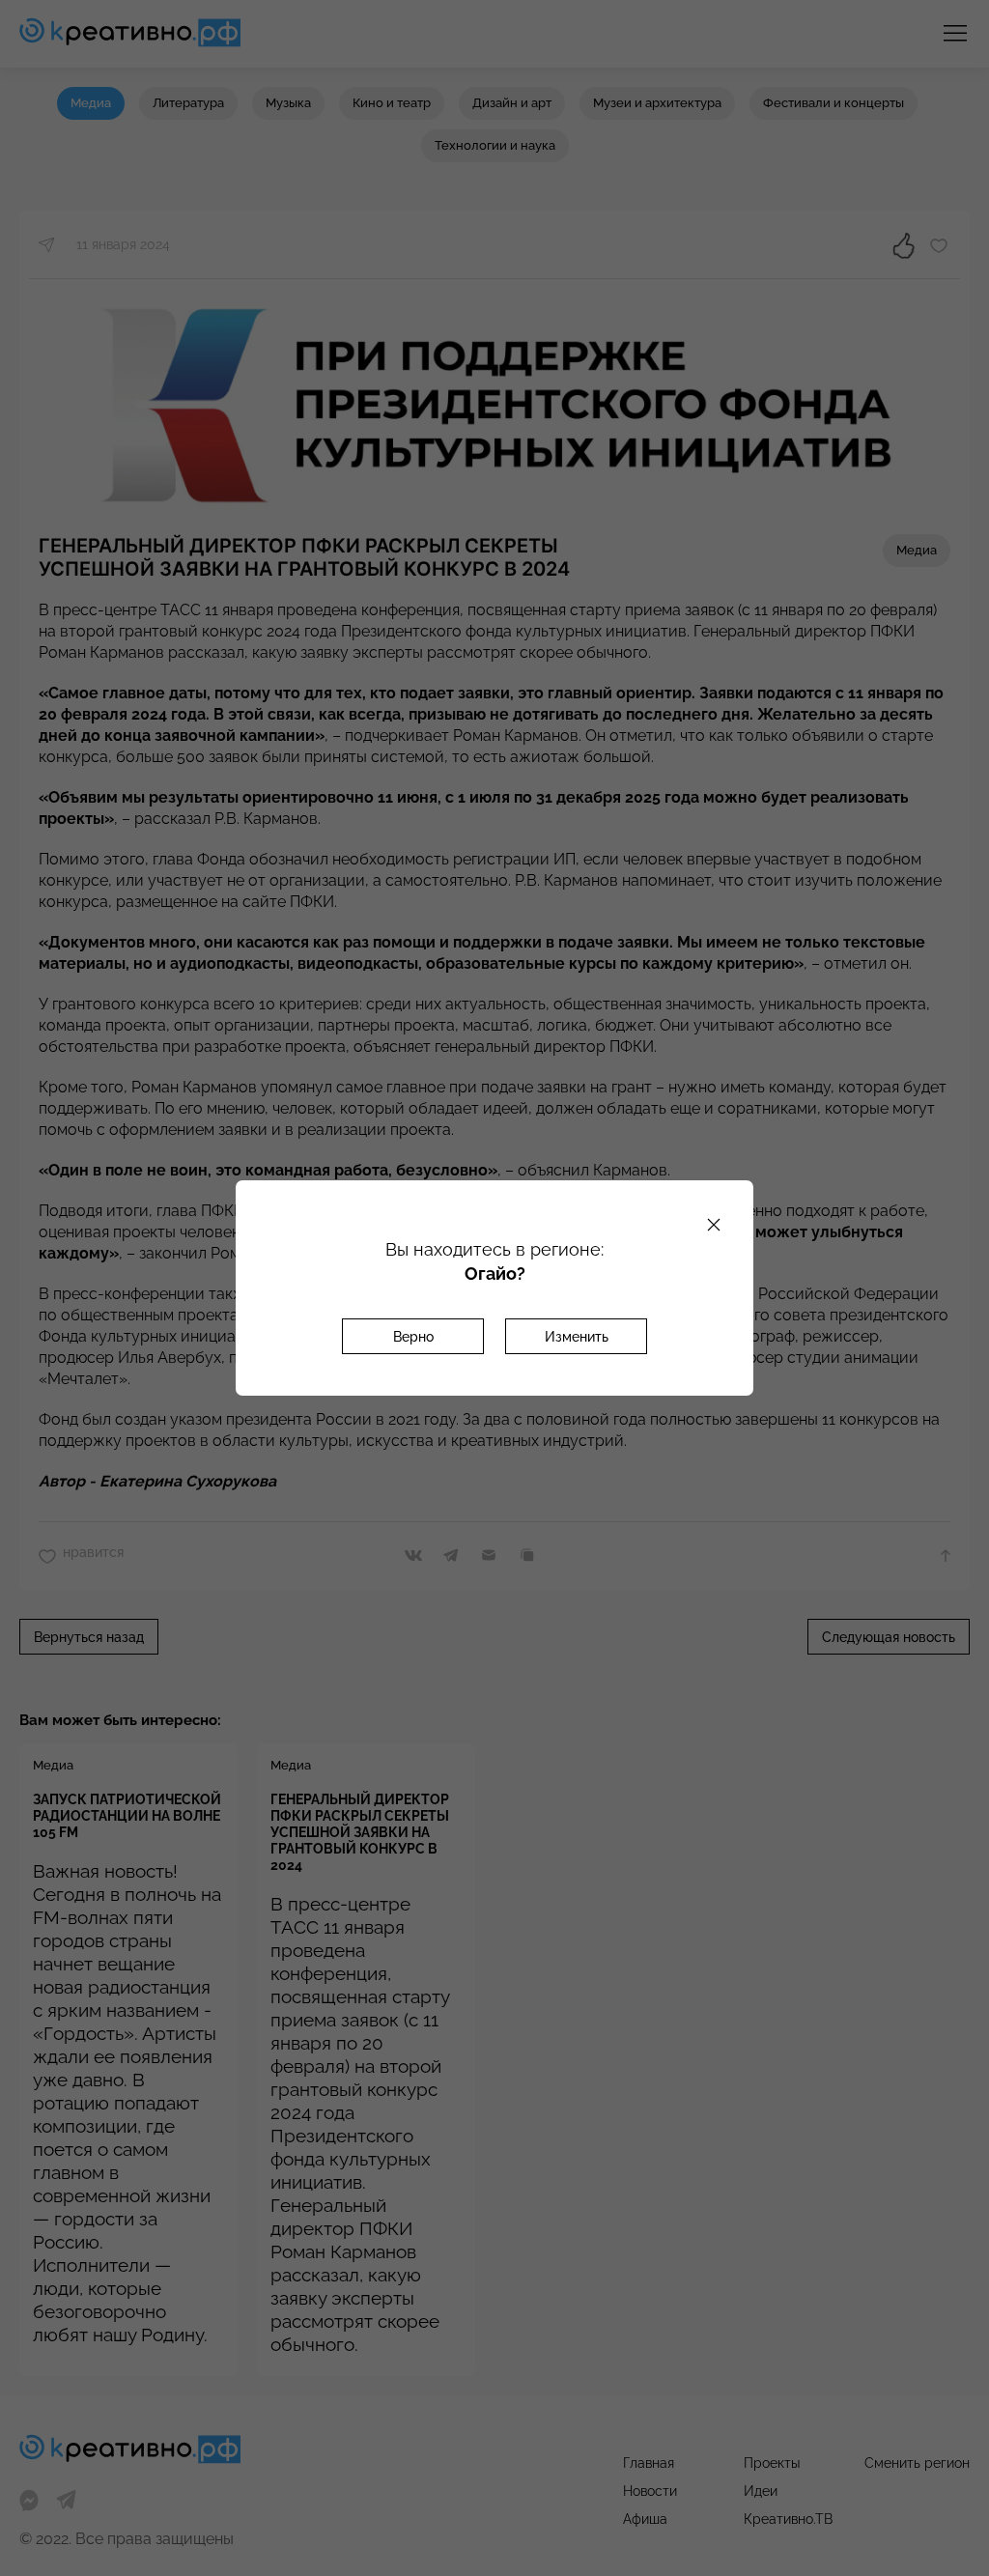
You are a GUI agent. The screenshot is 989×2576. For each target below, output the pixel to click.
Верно (413, 1337)
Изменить (577, 1337)
